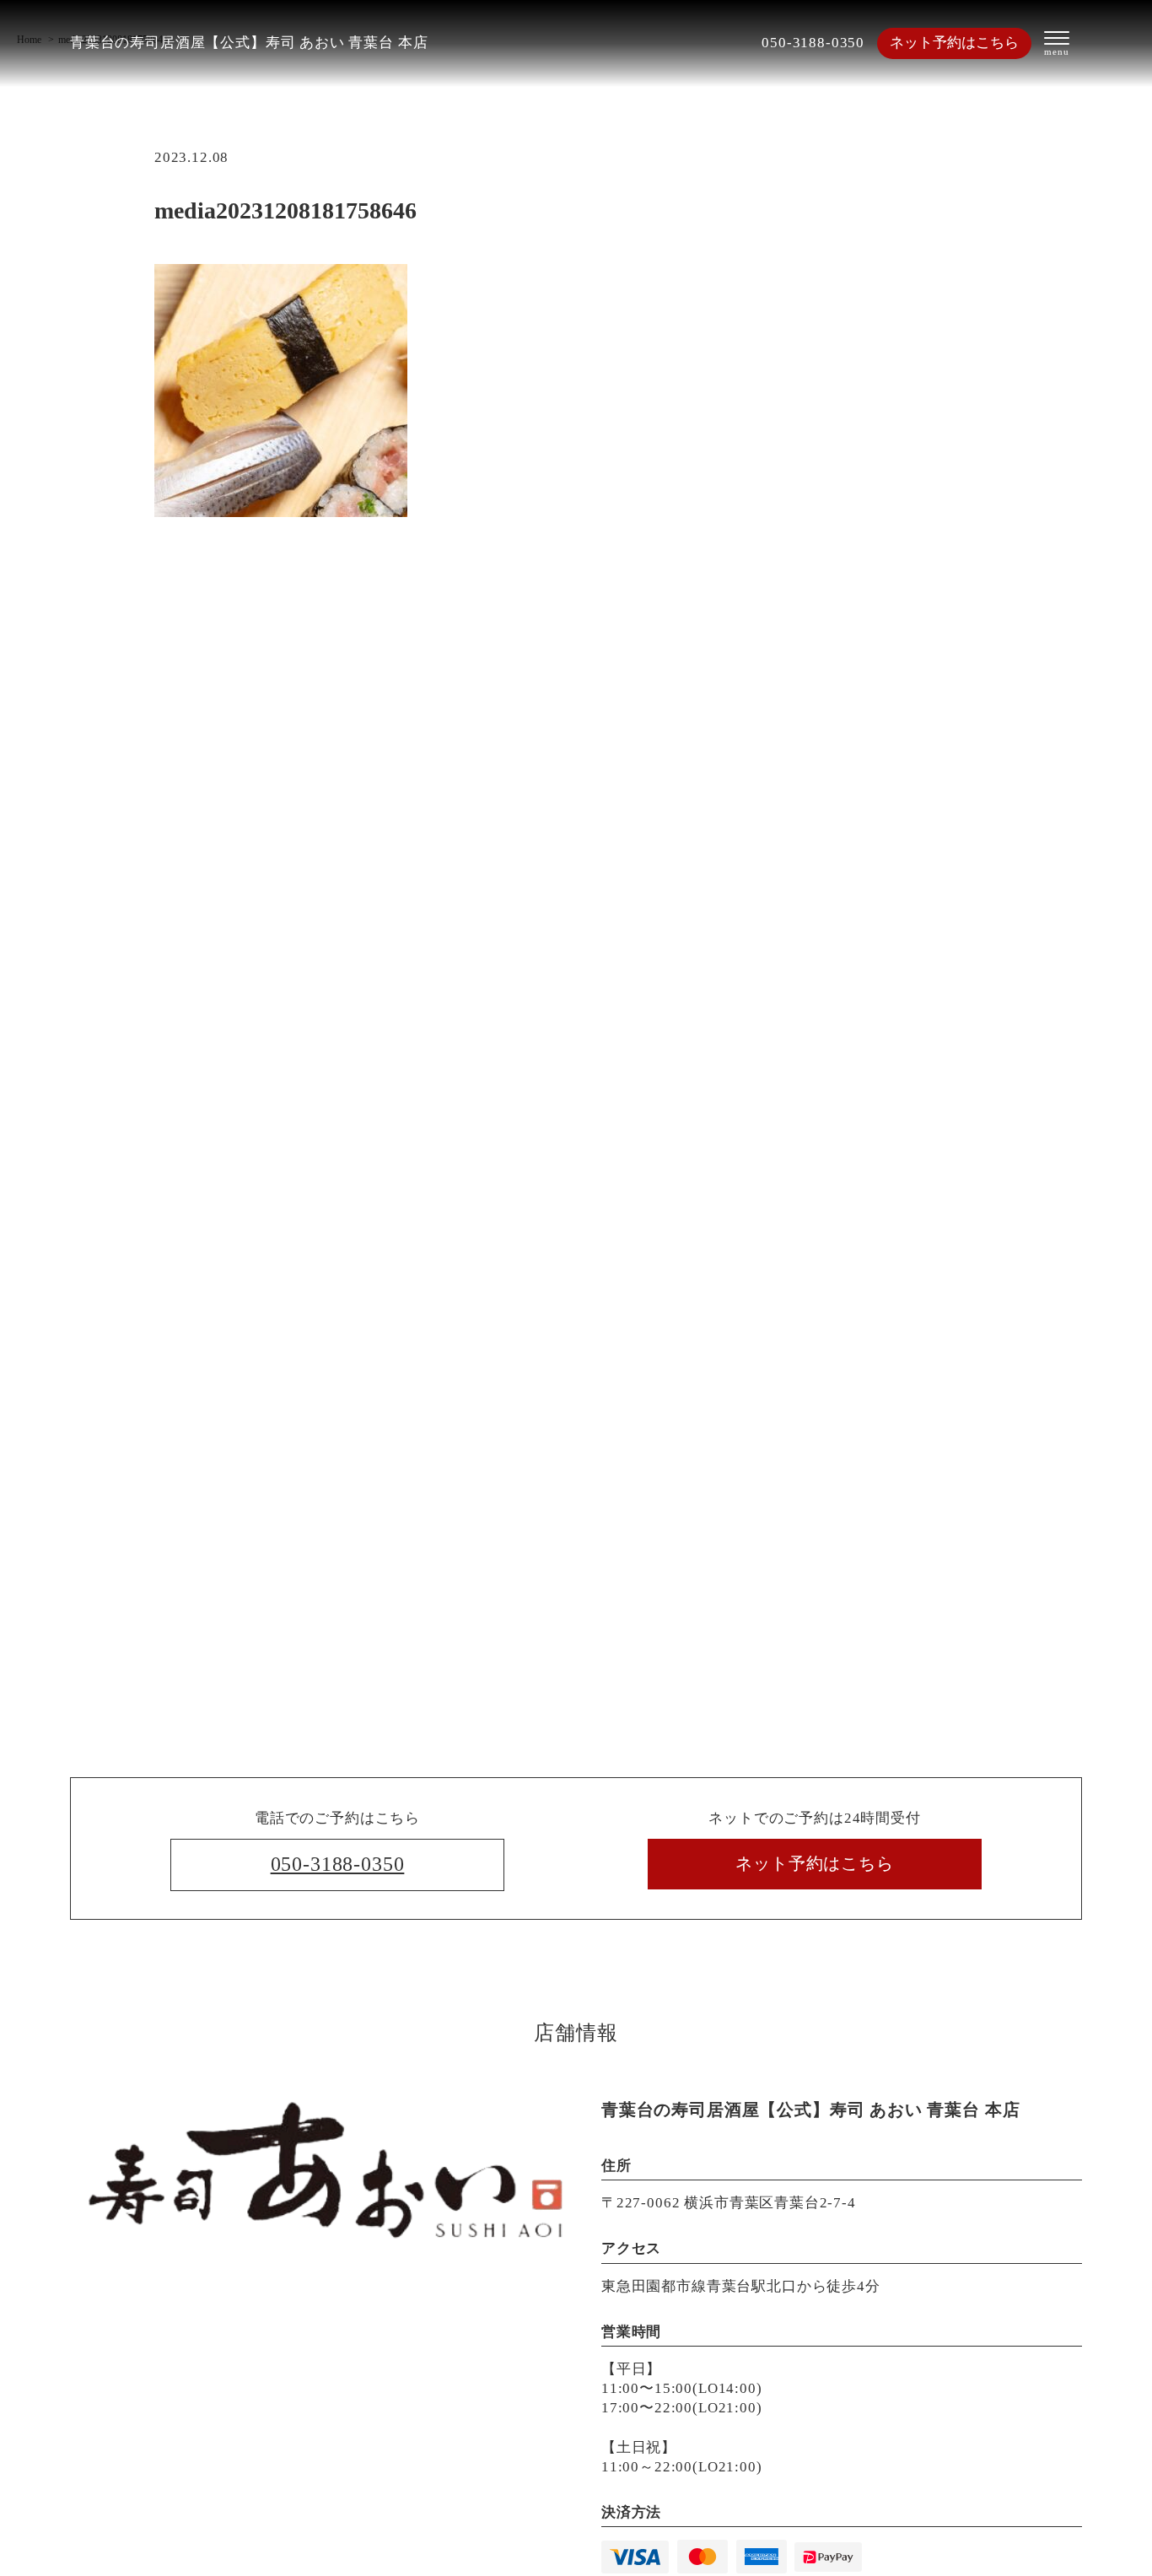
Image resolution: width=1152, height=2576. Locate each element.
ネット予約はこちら (954, 43)
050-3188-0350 (813, 43)
